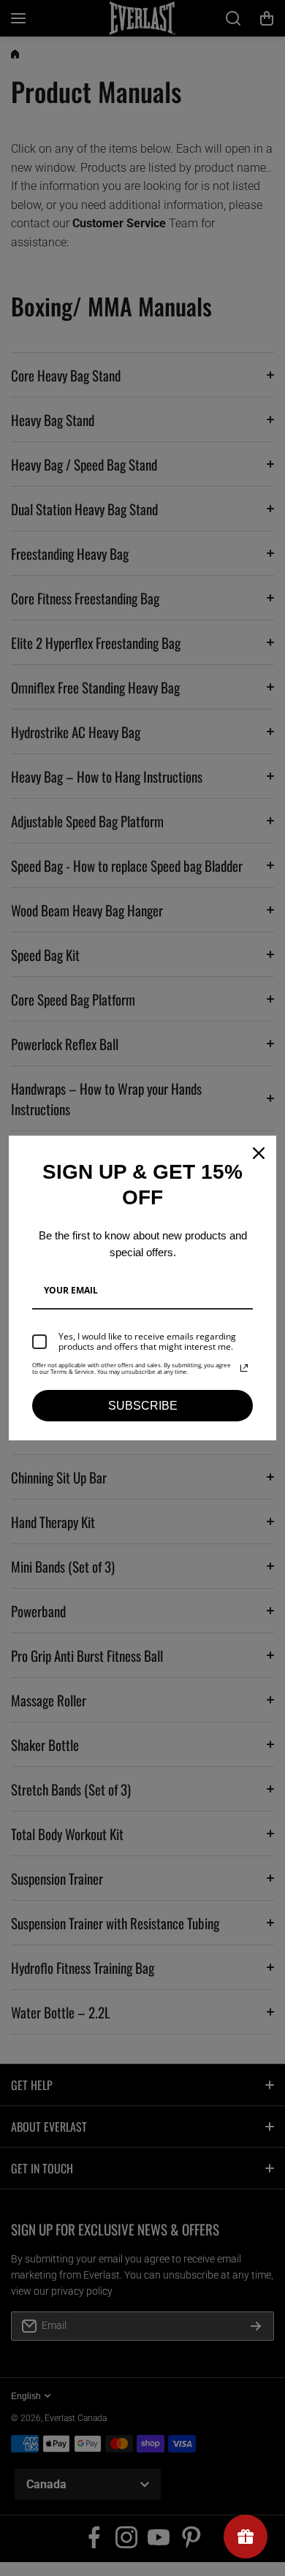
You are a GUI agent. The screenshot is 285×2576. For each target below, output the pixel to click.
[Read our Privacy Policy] (244, 1368)
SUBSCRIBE (143, 1406)
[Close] (259, 1153)
